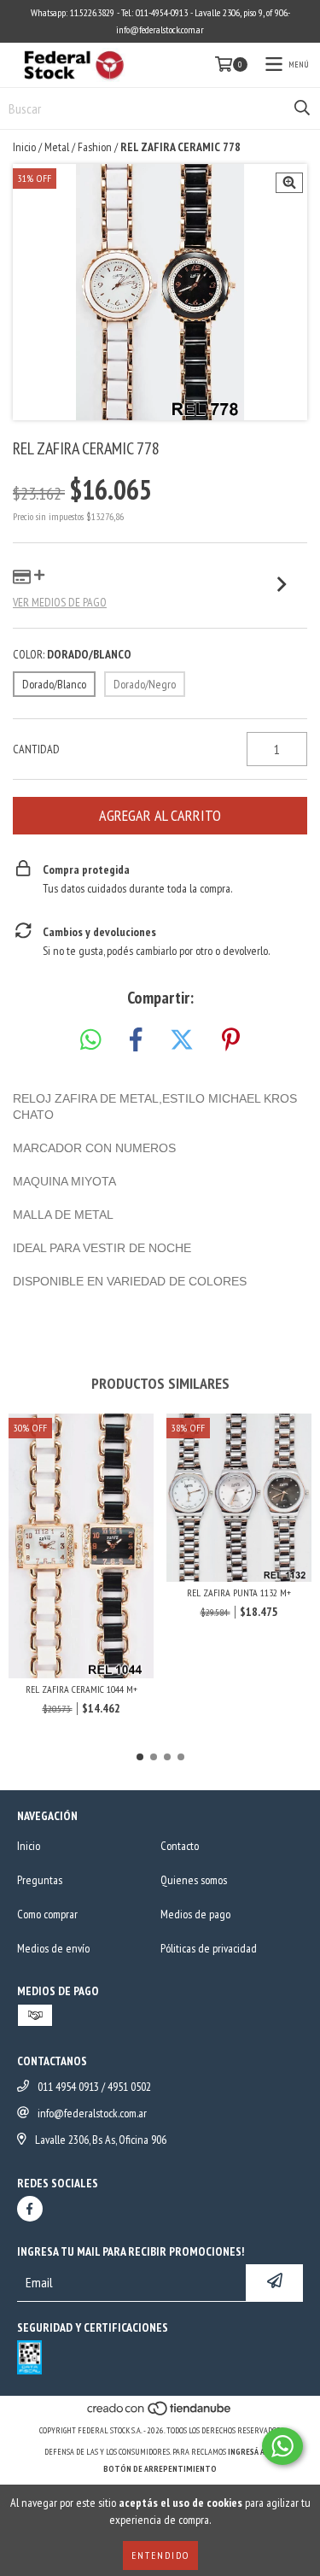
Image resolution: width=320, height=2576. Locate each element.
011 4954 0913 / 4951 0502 (94, 2087)
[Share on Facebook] (136, 1040)
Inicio (24, 147)
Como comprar (47, 1914)
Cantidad (36, 749)
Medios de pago (195, 1914)
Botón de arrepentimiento (160, 2469)
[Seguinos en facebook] (30, 2209)
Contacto (180, 1846)
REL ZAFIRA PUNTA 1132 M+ (239, 1592)
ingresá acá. (252, 2452)
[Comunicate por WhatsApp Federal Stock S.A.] (282, 2446)
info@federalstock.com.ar (92, 2113)
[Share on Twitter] (182, 1040)
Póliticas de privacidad (209, 1948)
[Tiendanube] (160, 2413)
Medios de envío (53, 1948)
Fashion (95, 147)
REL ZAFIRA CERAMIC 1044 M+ (81, 1689)
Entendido (160, 2555)
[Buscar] (302, 108)
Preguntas (40, 1880)
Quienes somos (194, 1880)
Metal (57, 147)
